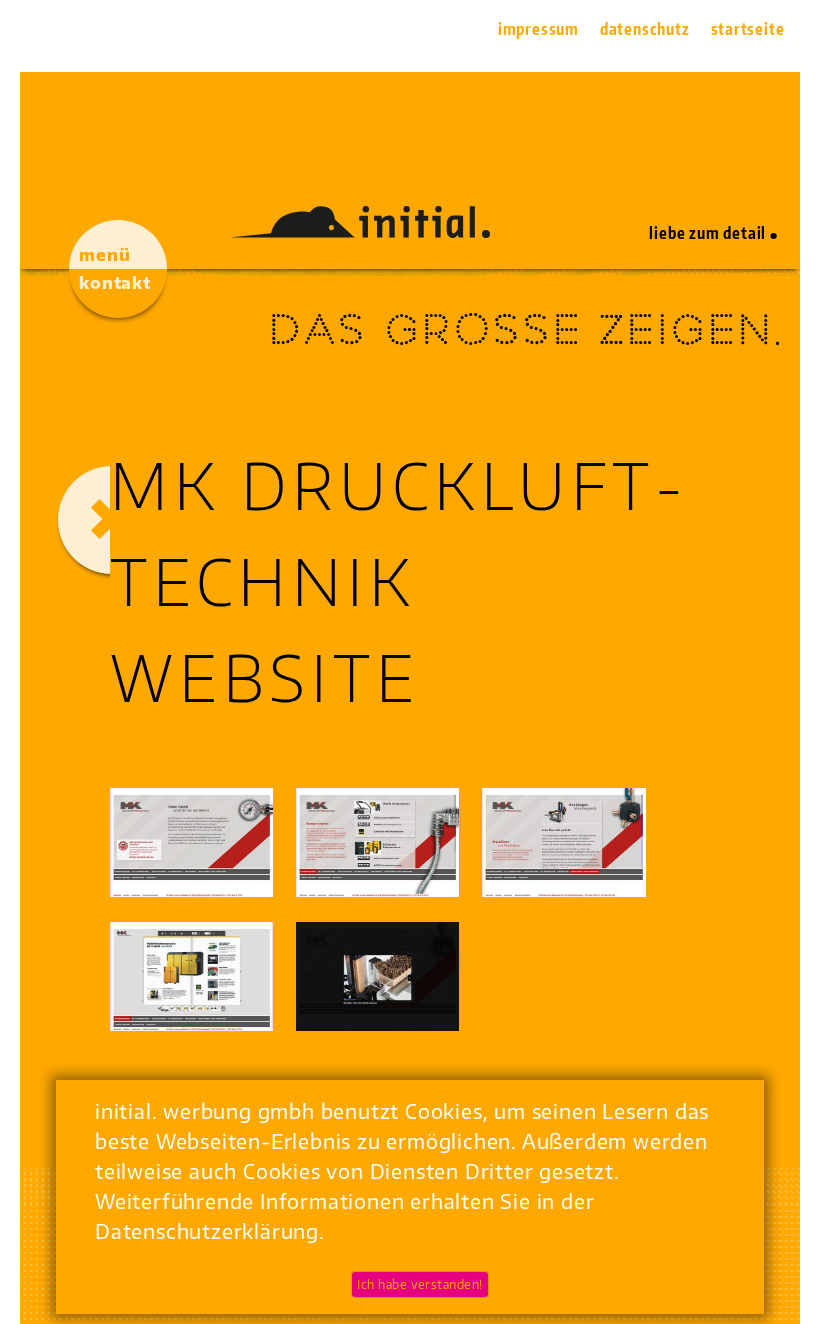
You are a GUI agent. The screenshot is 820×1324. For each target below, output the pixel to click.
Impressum (538, 29)
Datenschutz (645, 29)
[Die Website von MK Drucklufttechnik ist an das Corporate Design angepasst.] (191, 842)
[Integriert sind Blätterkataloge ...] (191, 976)
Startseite (748, 29)
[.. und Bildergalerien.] (377, 976)
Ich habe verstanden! (420, 1284)
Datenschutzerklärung (207, 1230)
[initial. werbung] (360, 229)
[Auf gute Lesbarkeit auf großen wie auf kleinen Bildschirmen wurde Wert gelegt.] (563, 842)
